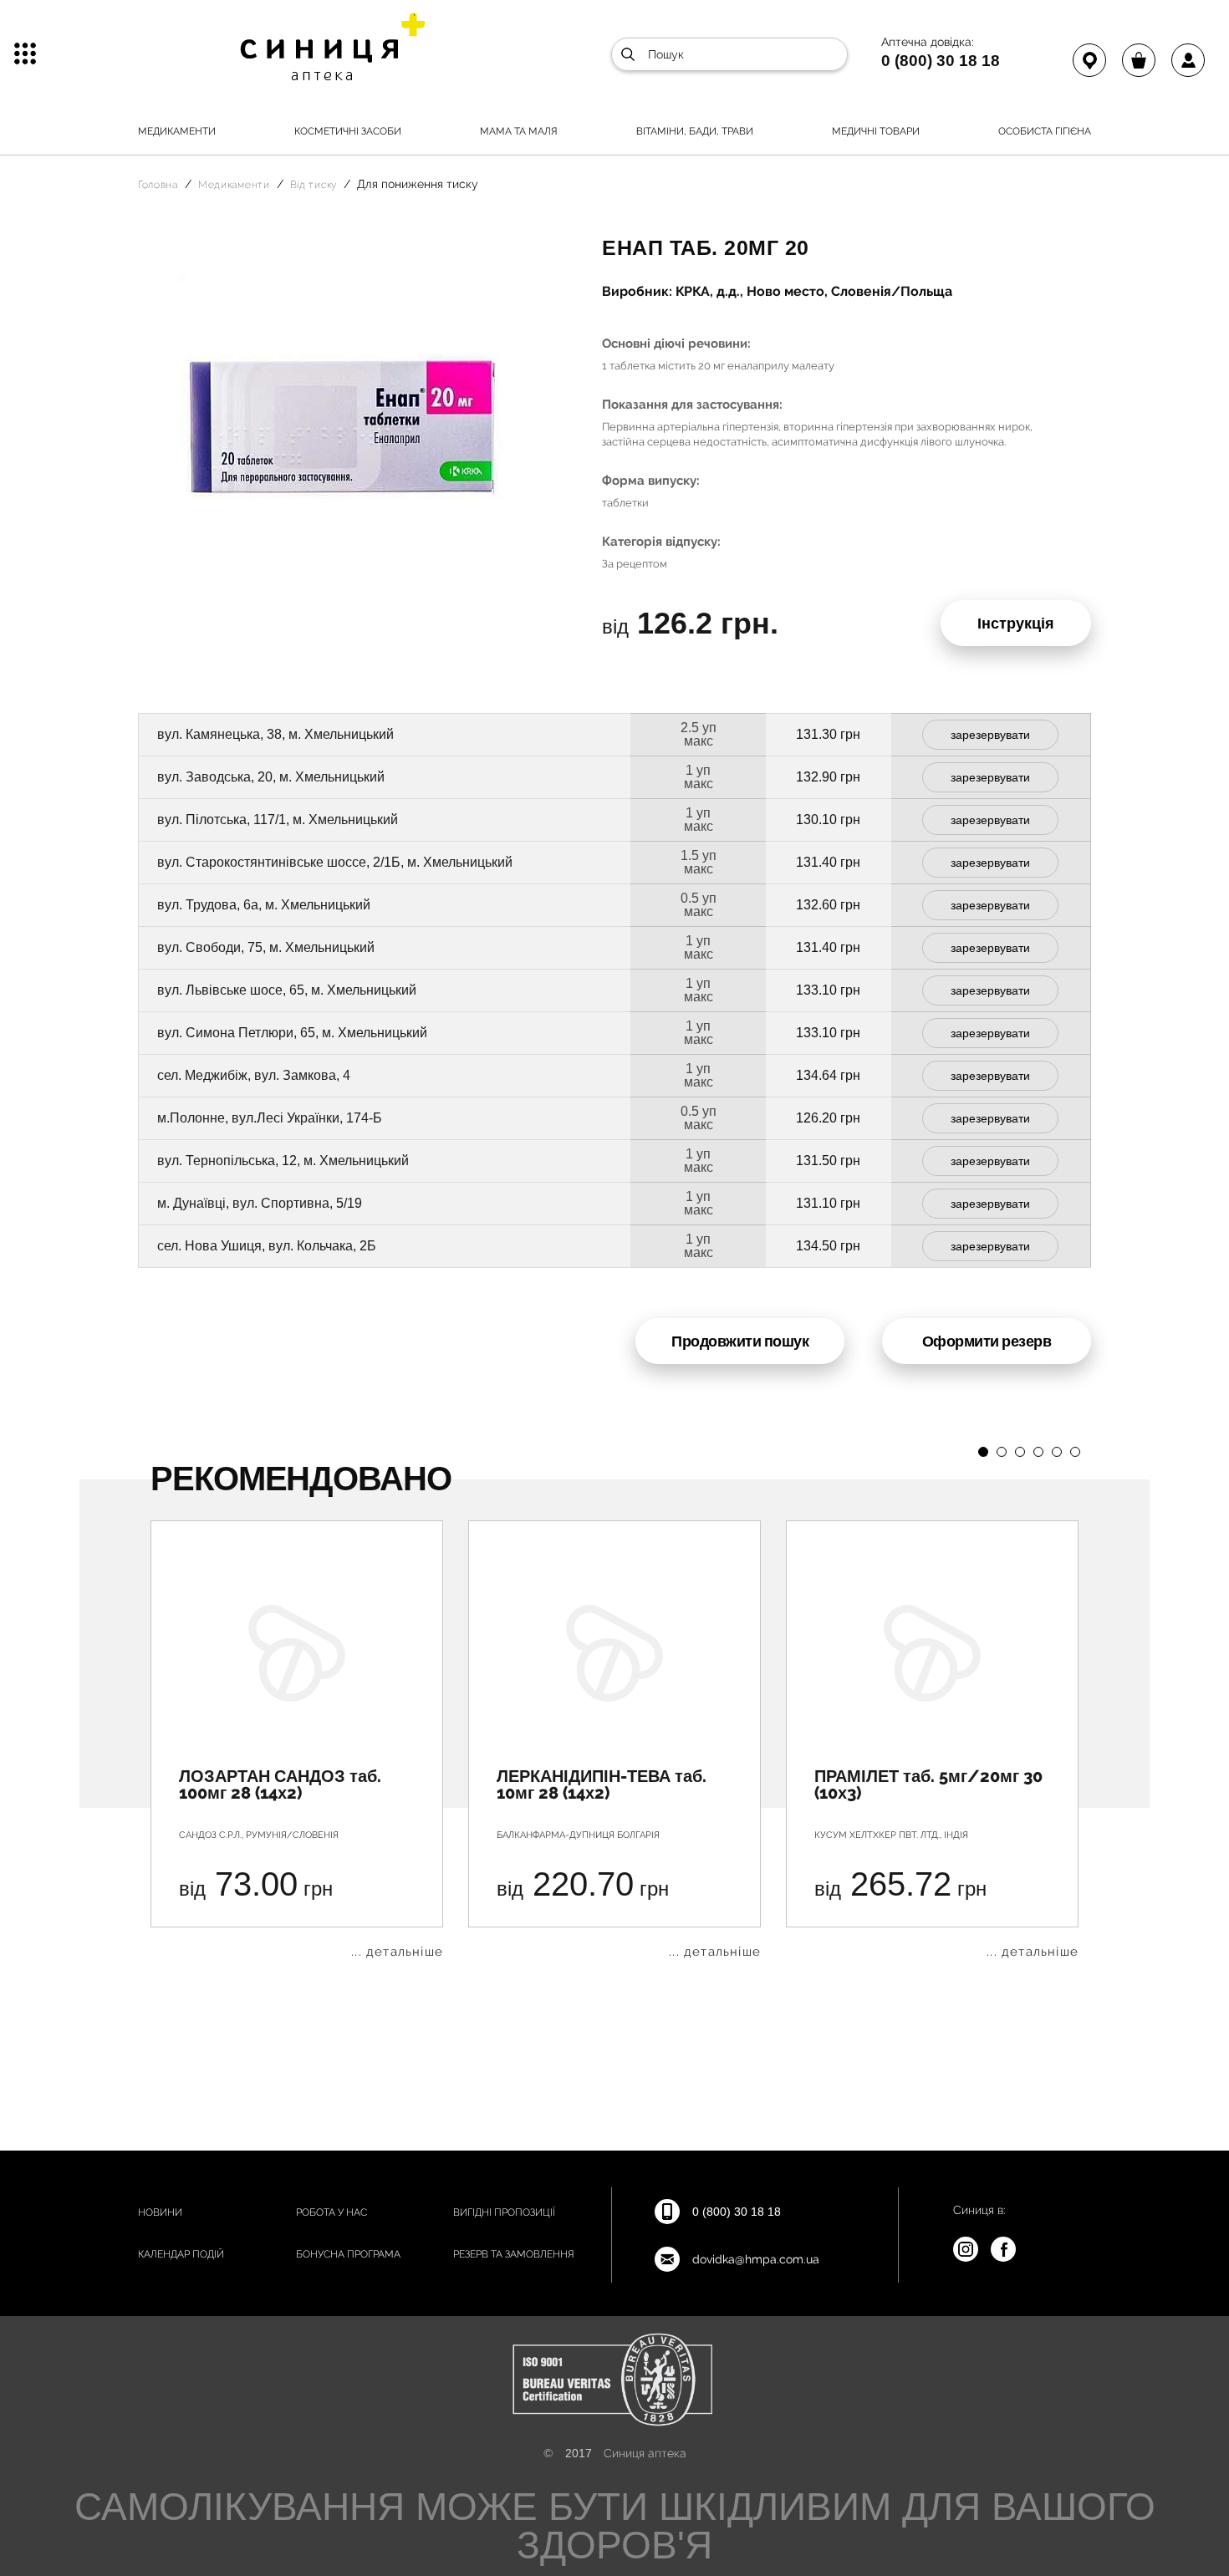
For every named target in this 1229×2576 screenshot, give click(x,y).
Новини (160, 2212)
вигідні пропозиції (504, 2212)
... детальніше (397, 1952)
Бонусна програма (348, 2254)
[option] (297, 1739)
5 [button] (1057, 1452)
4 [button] (1038, 1452)
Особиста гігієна (1045, 131)
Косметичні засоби (348, 131)
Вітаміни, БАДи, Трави (695, 131)
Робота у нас (331, 2212)
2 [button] (1002, 1452)
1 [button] (983, 1452)
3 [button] (1020, 1452)
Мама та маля (519, 131)
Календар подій (181, 2254)
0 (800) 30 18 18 (941, 60)
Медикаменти (177, 131)
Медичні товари (876, 131)
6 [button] (1075, 1452)
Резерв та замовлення (514, 2254)
